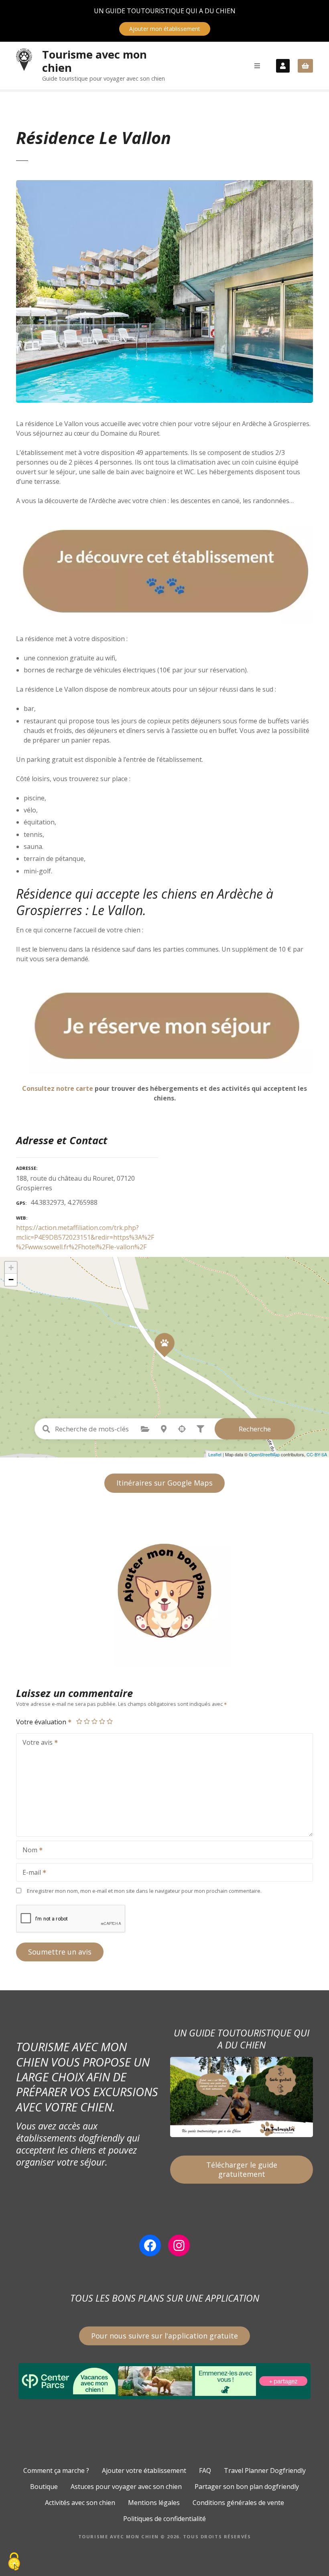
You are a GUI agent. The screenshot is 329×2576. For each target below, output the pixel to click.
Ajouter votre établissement (144, 2470)
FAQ (205, 2470)
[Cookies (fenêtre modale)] (14, 2562)
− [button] (11, 1280)
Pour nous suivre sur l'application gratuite (164, 2336)
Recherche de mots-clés (47, 1429)
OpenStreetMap (264, 1454)
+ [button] (11, 1268)
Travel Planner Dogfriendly (265, 2470)
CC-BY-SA (317, 1454)
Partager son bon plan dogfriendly (247, 2487)
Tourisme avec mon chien (94, 61)
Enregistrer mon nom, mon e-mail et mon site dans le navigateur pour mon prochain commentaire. (144, 1891)
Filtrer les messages (201, 1429)
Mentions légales (154, 2503)
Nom (28, 1851)
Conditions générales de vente (238, 2503)
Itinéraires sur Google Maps (164, 1483)
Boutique (44, 2487)
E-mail (29, 1873)
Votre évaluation (42, 1722)
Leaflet (215, 1454)
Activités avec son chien (80, 2503)
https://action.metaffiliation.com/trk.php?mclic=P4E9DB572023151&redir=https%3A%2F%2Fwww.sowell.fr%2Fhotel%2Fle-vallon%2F (85, 1237)
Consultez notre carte (58, 1088)
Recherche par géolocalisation (182, 1429)
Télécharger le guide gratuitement (242, 2169)
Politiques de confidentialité (164, 2519)
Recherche (255, 1429)
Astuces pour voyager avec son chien (126, 2487)
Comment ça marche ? (56, 2470)
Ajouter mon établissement (165, 29)
